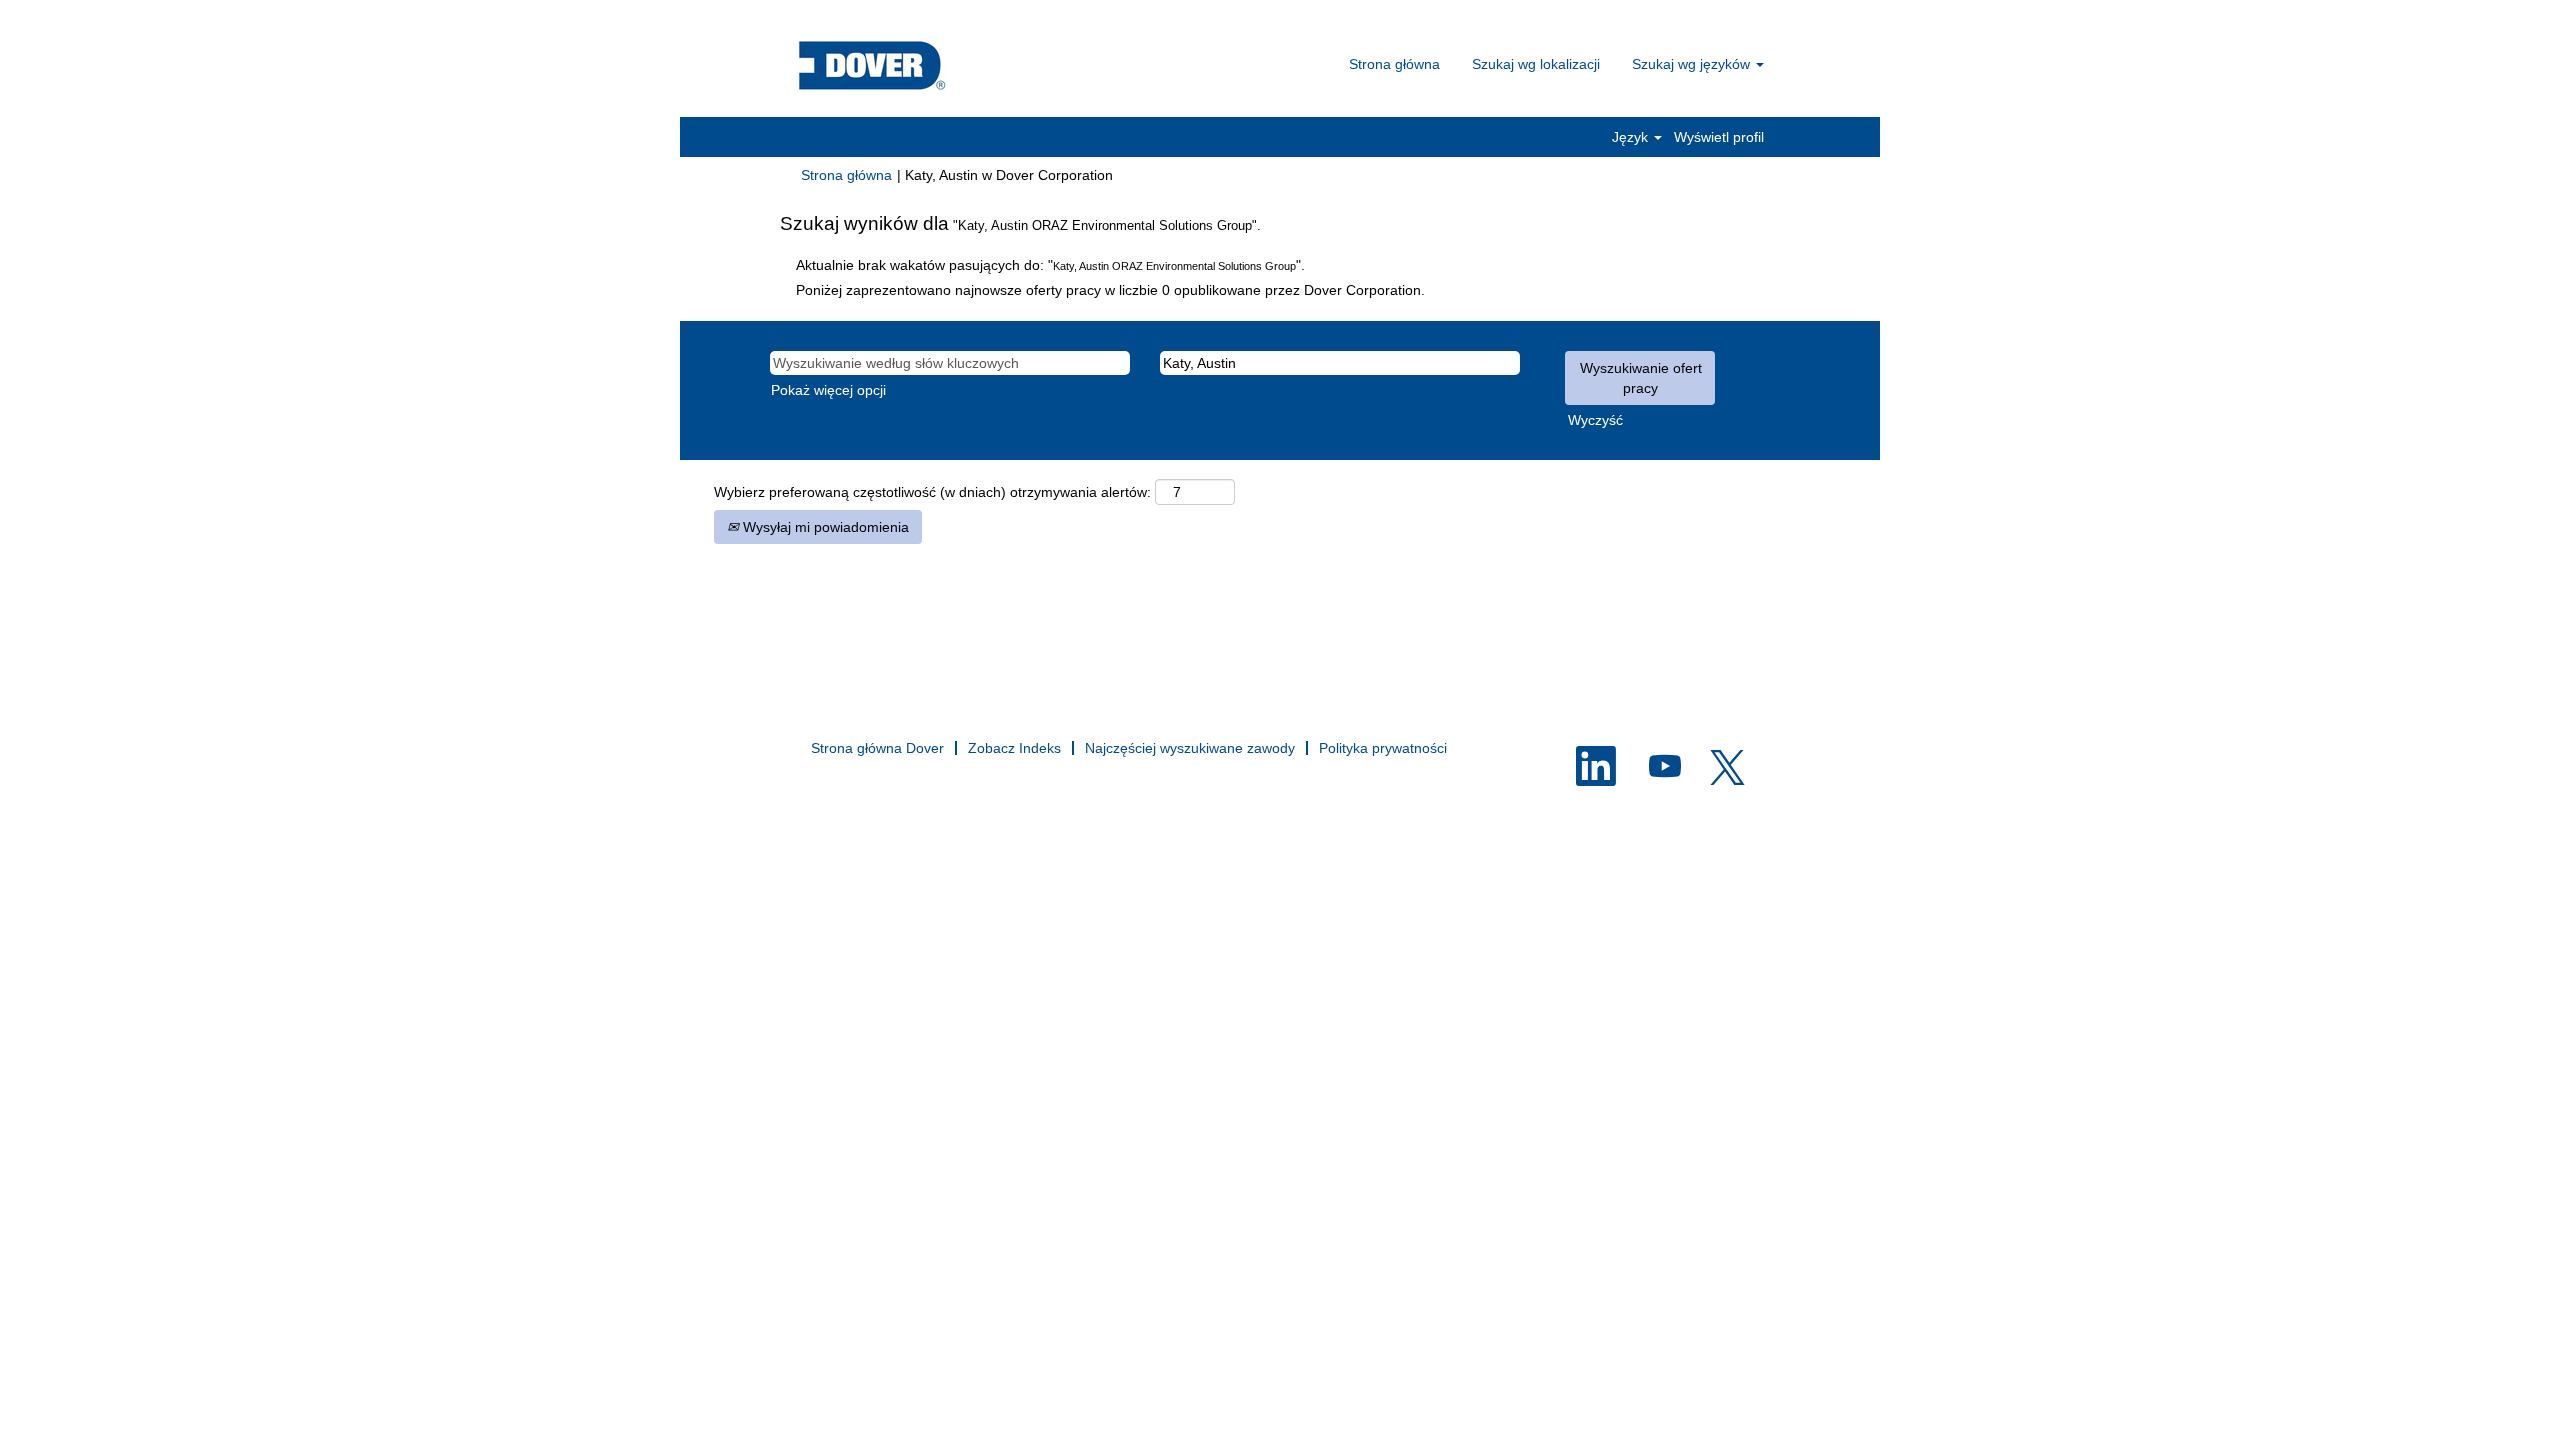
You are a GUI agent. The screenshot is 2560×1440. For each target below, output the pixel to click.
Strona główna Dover (877, 748)
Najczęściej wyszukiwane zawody (1190, 748)
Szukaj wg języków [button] (1693, 64)
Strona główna (1394, 64)
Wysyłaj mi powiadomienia (824, 527)
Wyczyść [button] (1595, 420)
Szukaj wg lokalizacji (1536, 64)
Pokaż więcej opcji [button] (828, 390)
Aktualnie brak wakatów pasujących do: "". (1050, 265)
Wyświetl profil (1719, 137)
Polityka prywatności (1383, 748)
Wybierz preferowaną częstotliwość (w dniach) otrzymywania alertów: (932, 492)
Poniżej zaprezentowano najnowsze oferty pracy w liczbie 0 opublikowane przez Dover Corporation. (1110, 290)
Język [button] (1632, 137)
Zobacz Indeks (1014, 748)
